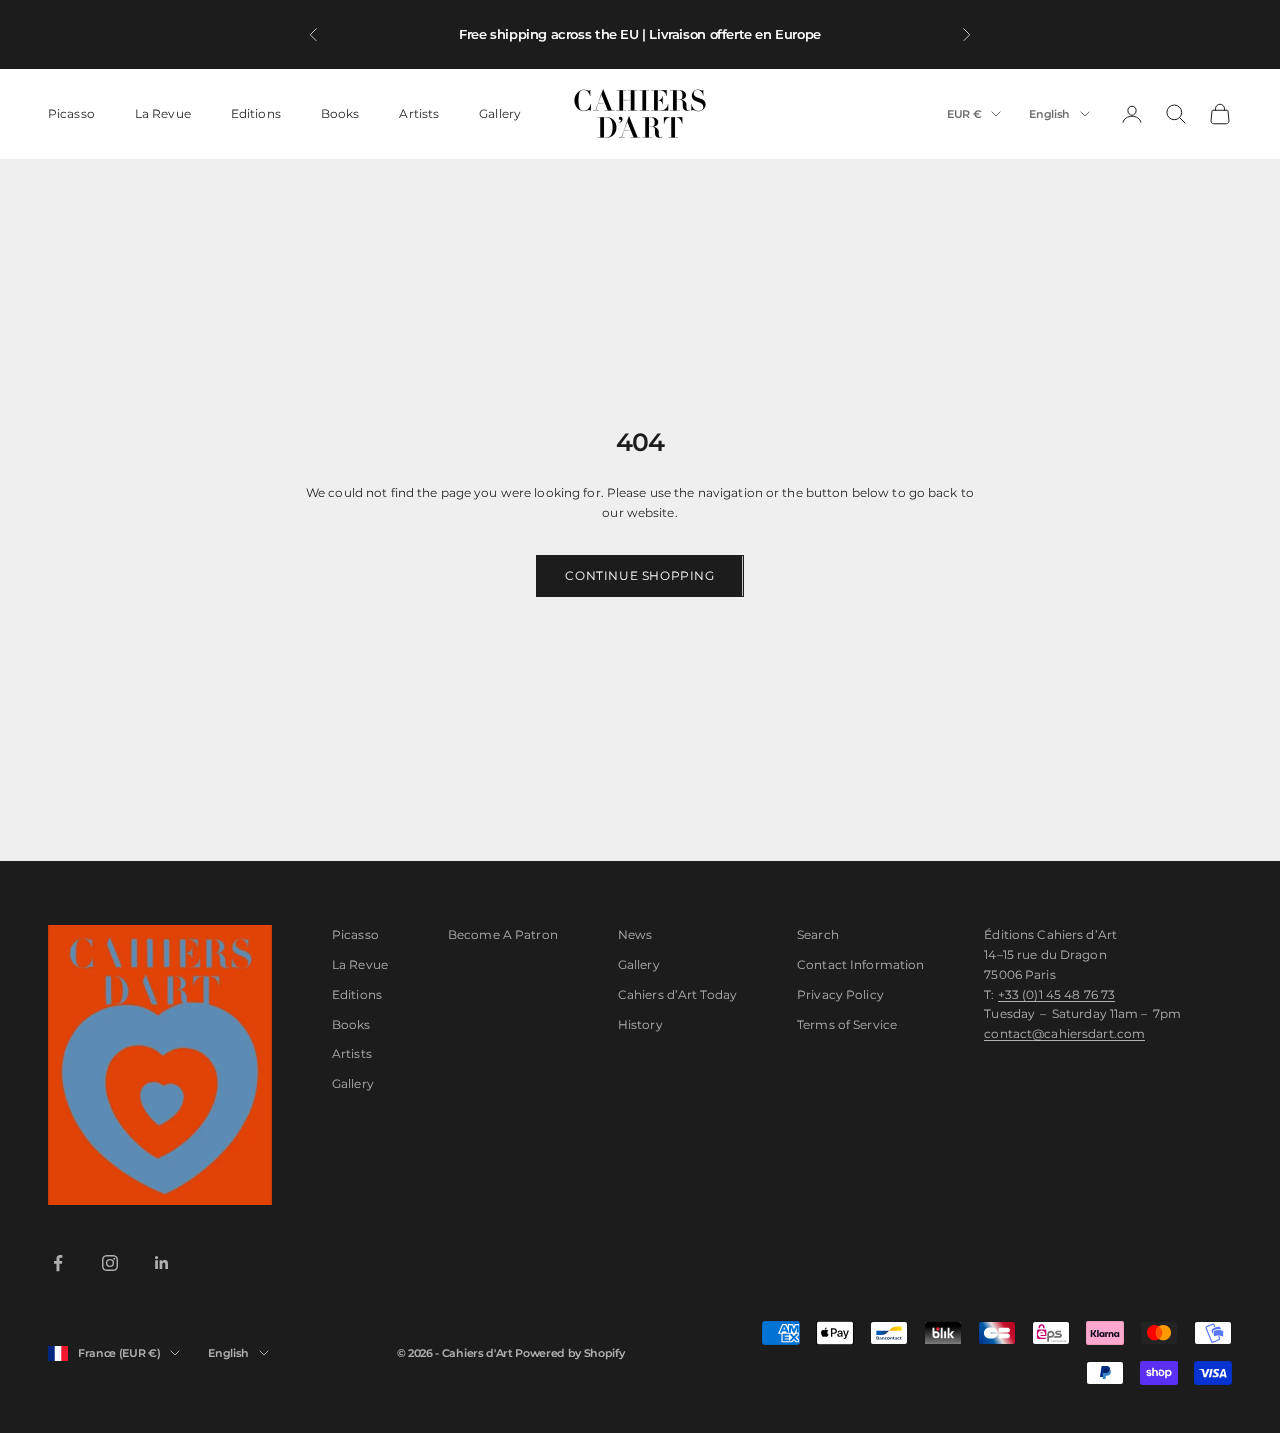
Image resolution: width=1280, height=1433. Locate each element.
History (640, 1024)
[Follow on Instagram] (110, 1263)
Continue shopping (639, 575)
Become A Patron (503, 934)
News (635, 934)
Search (818, 934)
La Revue (163, 113)
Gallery (500, 113)
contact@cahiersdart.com (1064, 1033)
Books (340, 113)
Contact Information (860, 964)
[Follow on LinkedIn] (162, 1263)
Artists (419, 113)
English (1049, 114)
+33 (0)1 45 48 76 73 (1056, 994)
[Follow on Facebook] (58, 1263)
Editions (256, 113)
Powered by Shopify (569, 1353)
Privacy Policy (840, 994)
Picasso (71, 113)
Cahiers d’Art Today (677, 994)
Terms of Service (847, 1024)
